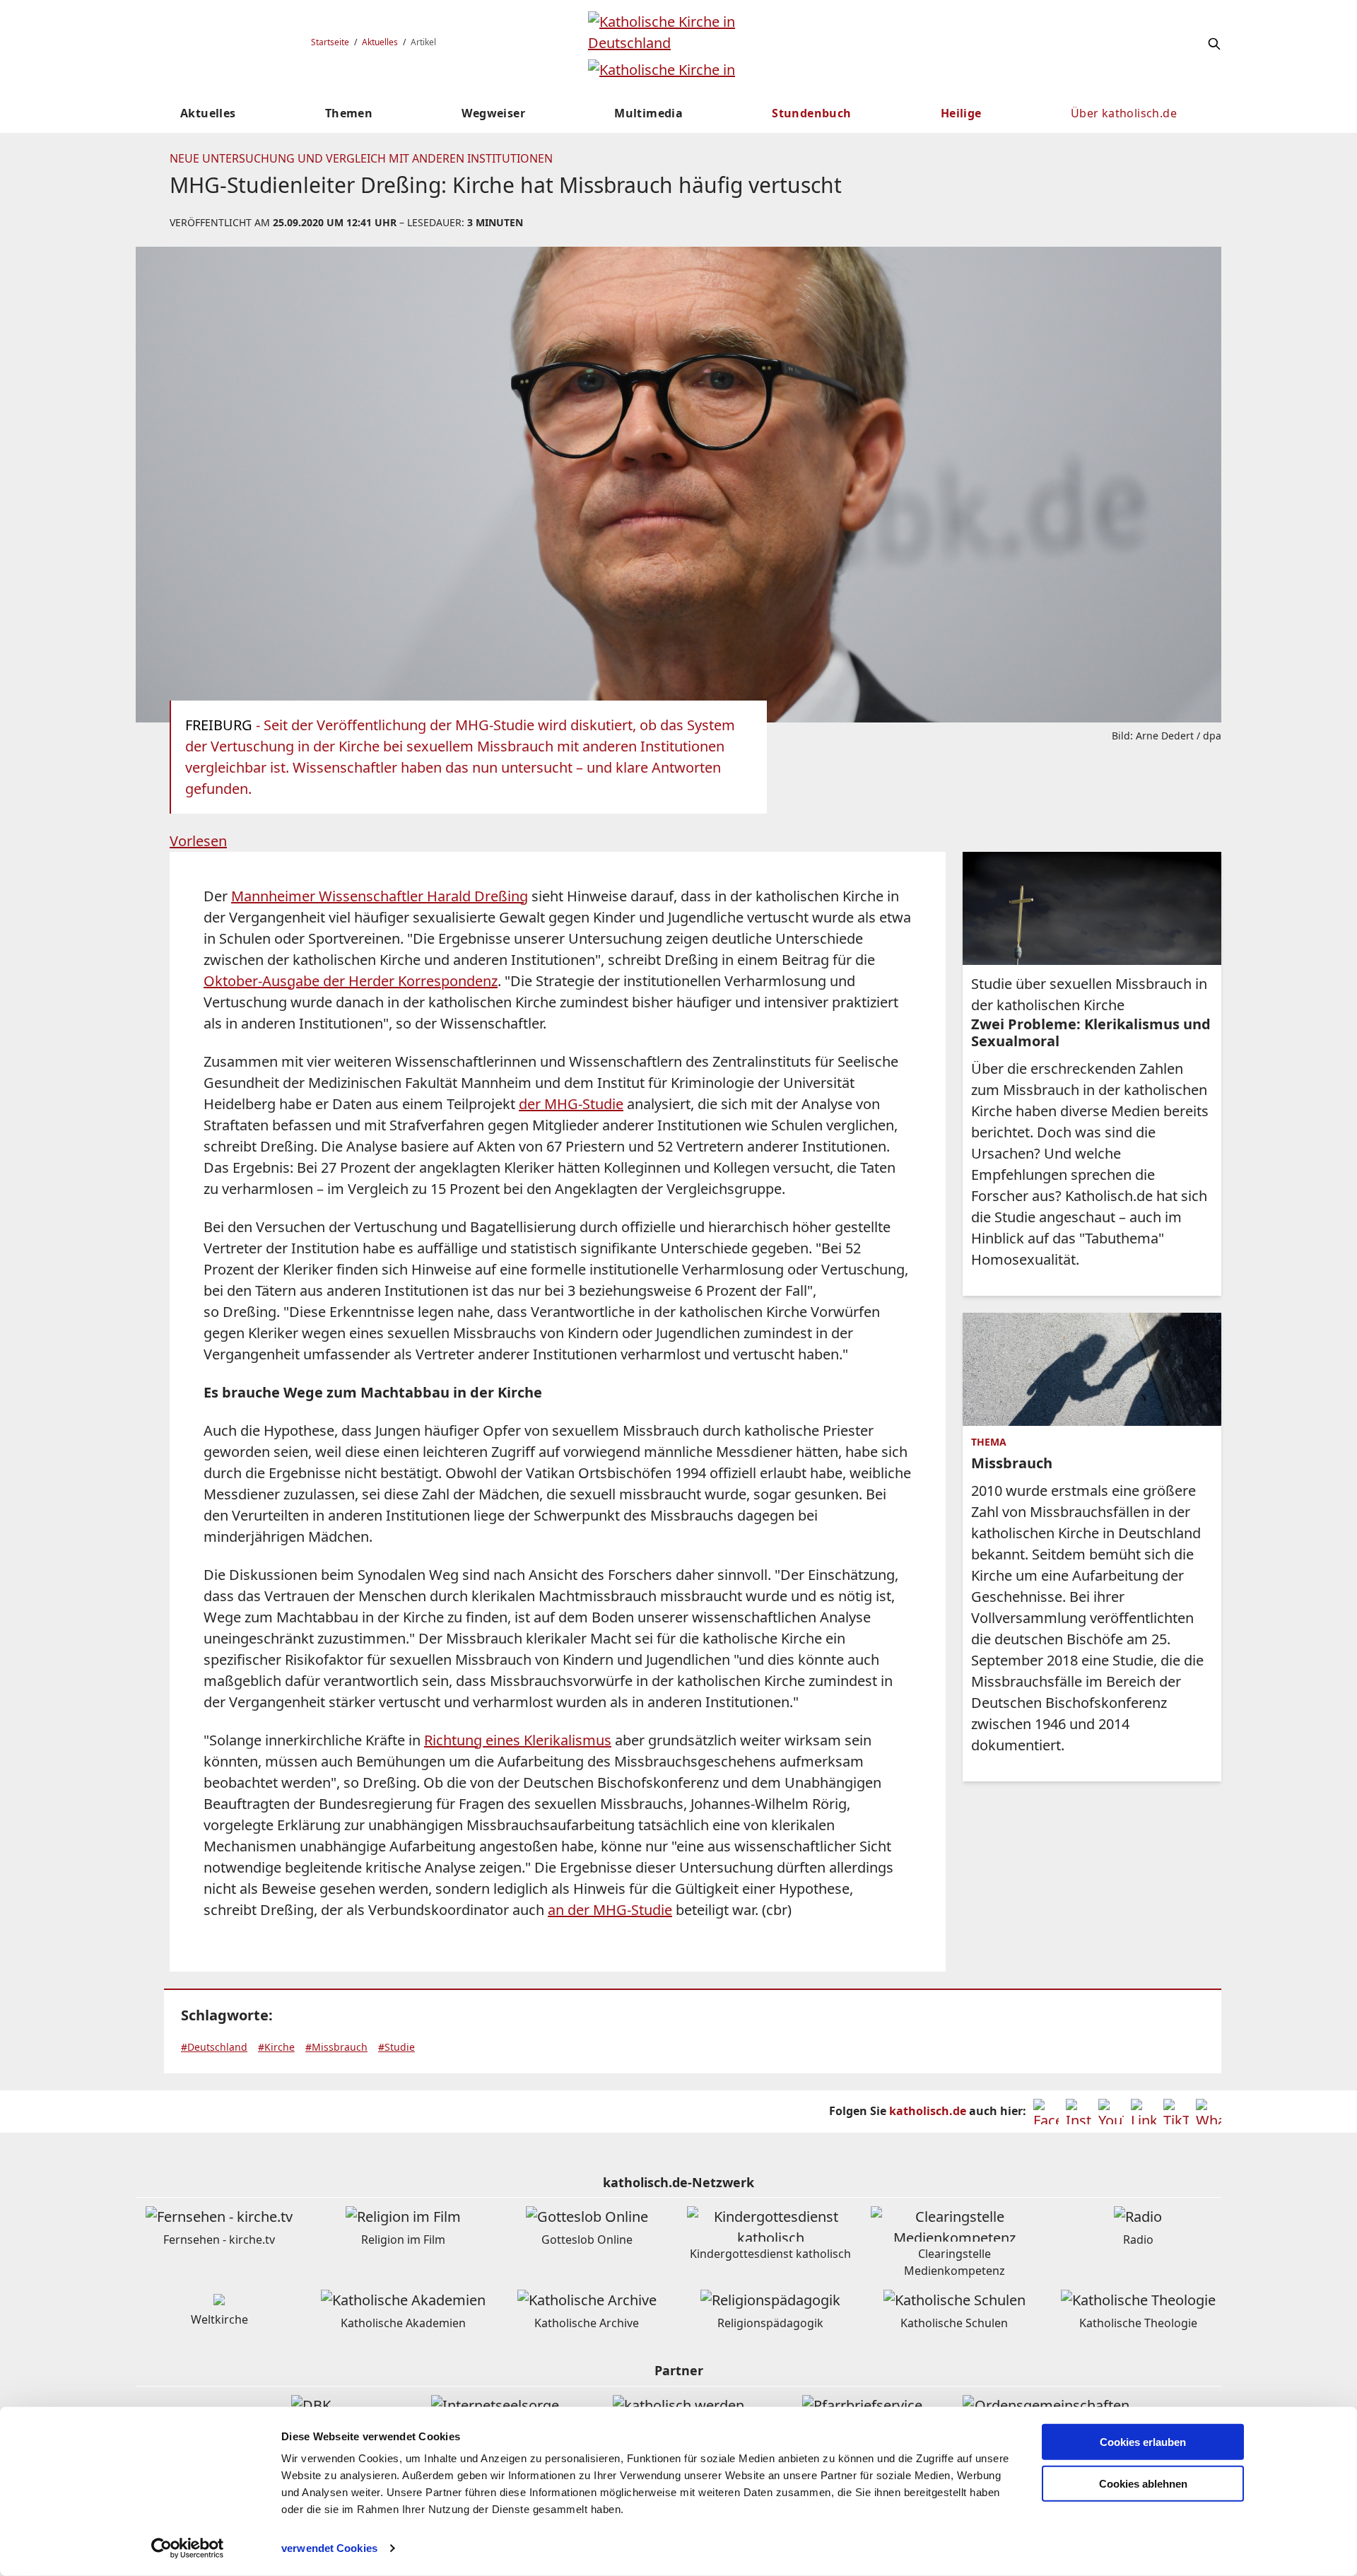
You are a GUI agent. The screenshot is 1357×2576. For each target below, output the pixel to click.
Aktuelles (380, 42)
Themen (349, 113)
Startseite (330, 42)
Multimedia (648, 113)
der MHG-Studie (571, 1104)
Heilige (961, 113)
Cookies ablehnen (1143, 2484)
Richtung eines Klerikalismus (518, 1740)
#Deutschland (214, 2047)
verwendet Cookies (329, 2548)
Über (1124, 113)
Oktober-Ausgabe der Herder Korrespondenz (351, 981)
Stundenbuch (811, 113)
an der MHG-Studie (610, 1910)
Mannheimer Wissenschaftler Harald (353, 896)
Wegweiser (493, 113)
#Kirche (276, 2047)
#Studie (396, 2047)
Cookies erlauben (1143, 2442)
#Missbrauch (336, 2047)
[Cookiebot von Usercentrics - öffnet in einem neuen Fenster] (188, 2548)
